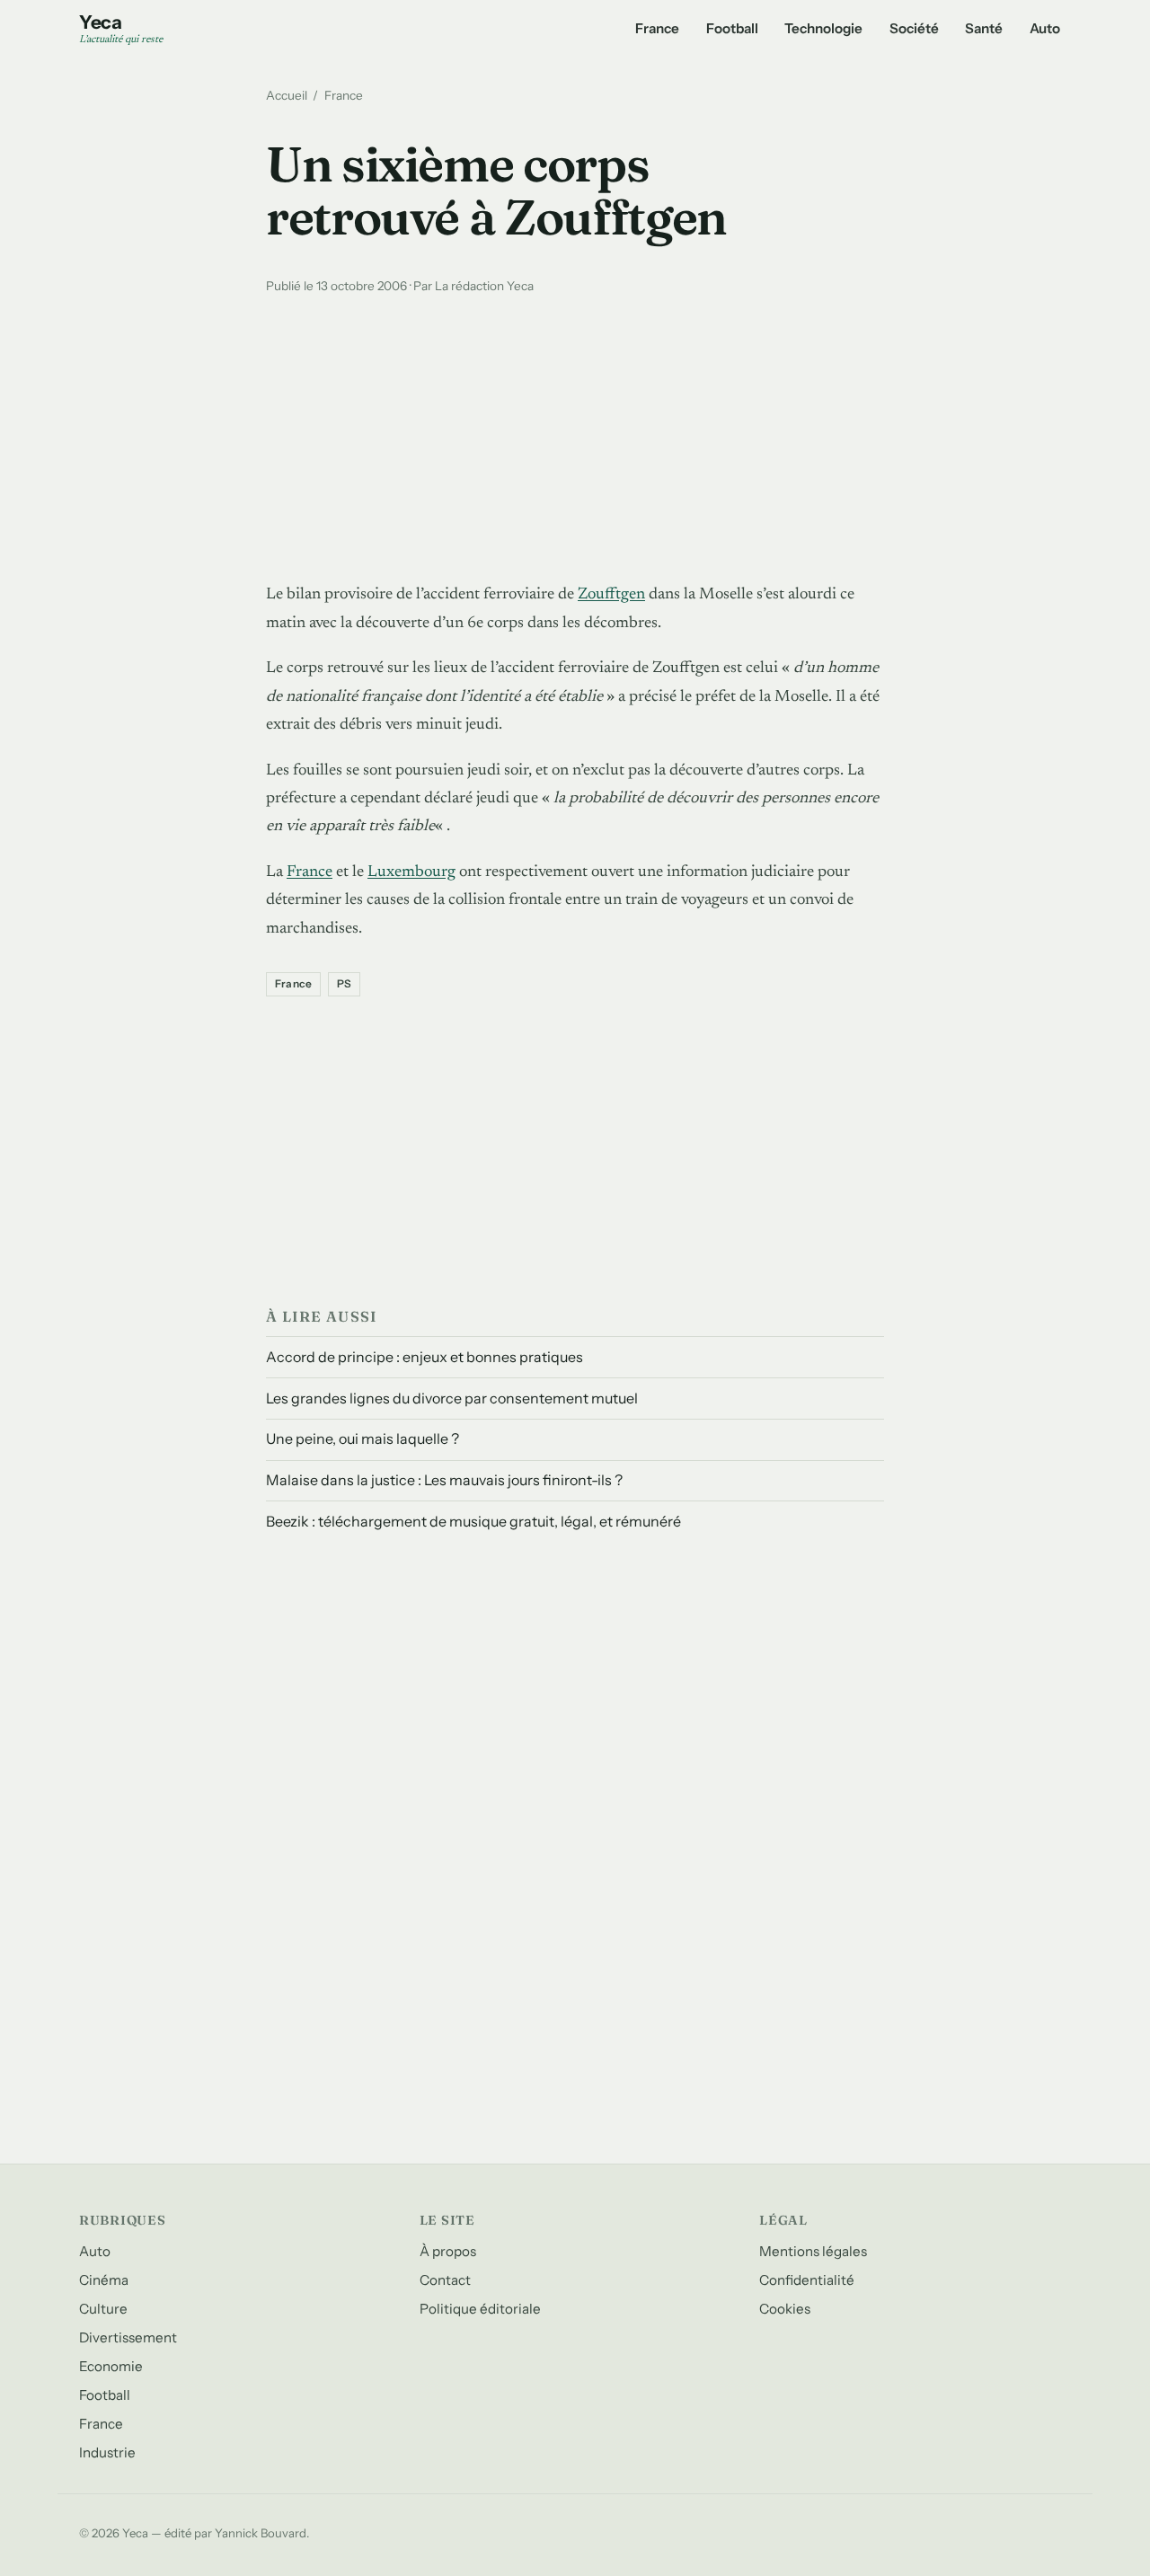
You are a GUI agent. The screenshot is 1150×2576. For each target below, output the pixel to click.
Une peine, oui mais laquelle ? (363, 1438)
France (657, 28)
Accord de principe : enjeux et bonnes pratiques (425, 1357)
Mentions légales (813, 2251)
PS (344, 984)
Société (914, 28)
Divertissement (128, 2337)
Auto (1045, 28)
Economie (111, 2366)
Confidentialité (807, 2280)
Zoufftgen (611, 595)
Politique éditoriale (480, 2309)
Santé (984, 28)
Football (732, 28)
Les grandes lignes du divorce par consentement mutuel (452, 1398)
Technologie (823, 28)
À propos (448, 2251)
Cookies (785, 2309)
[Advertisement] (575, 434)
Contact (445, 2280)
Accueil (287, 95)
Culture (103, 2309)
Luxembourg (411, 872)
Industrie (107, 2452)
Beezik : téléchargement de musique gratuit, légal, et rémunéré (473, 1521)
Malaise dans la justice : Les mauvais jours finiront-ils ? (444, 1480)
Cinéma (104, 2280)
